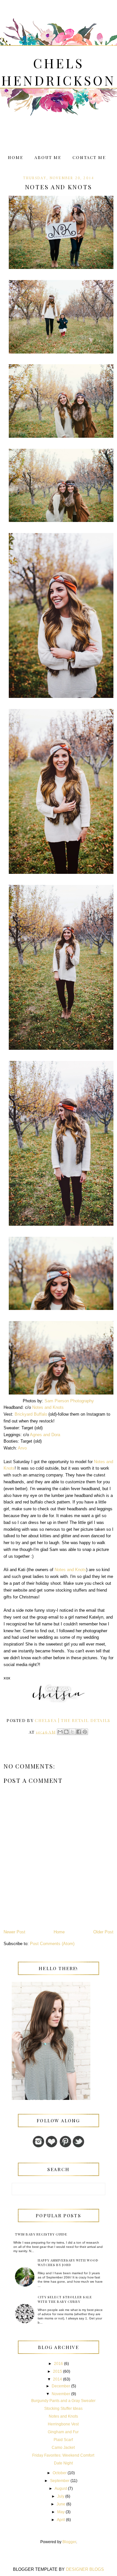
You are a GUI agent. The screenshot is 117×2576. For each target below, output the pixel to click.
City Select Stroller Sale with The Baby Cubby (65, 2299)
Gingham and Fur (63, 2432)
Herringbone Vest (63, 2424)
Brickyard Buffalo (31, 1414)
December (61, 2386)
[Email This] (60, 1732)
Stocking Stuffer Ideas (63, 2409)
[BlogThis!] (66, 1732)
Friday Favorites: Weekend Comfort (63, 2455)
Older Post (103, 1932)
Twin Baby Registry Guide (41, 2234)
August (61, 2489)
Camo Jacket (63, 2448)
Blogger (69, 2542)
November (61, 2394)
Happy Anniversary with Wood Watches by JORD (68, 2262)
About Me (48, 157)
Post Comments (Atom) (52, 1944)
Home (16, 157)
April (61, 2520)
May (61, 2512)
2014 (58, 2379)
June (61, 2504)
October (60, 2473)
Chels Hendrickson (58, 72)
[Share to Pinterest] (85, 1732)
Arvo (22, 1448)
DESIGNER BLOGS (85, 2569)
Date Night (63, 2463)
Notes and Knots (48, 1407)
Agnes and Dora (45, 1435)
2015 (58, 2371)
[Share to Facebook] (79, 1732)
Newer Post (14, 1932)
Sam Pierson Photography (69, 1401)
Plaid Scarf (63, 2440)
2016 (58, 2364)
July (61, 2496)
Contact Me (89, 157)
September (60, 2481)
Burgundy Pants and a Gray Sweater (63, 2401)
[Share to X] (72, 1732)
